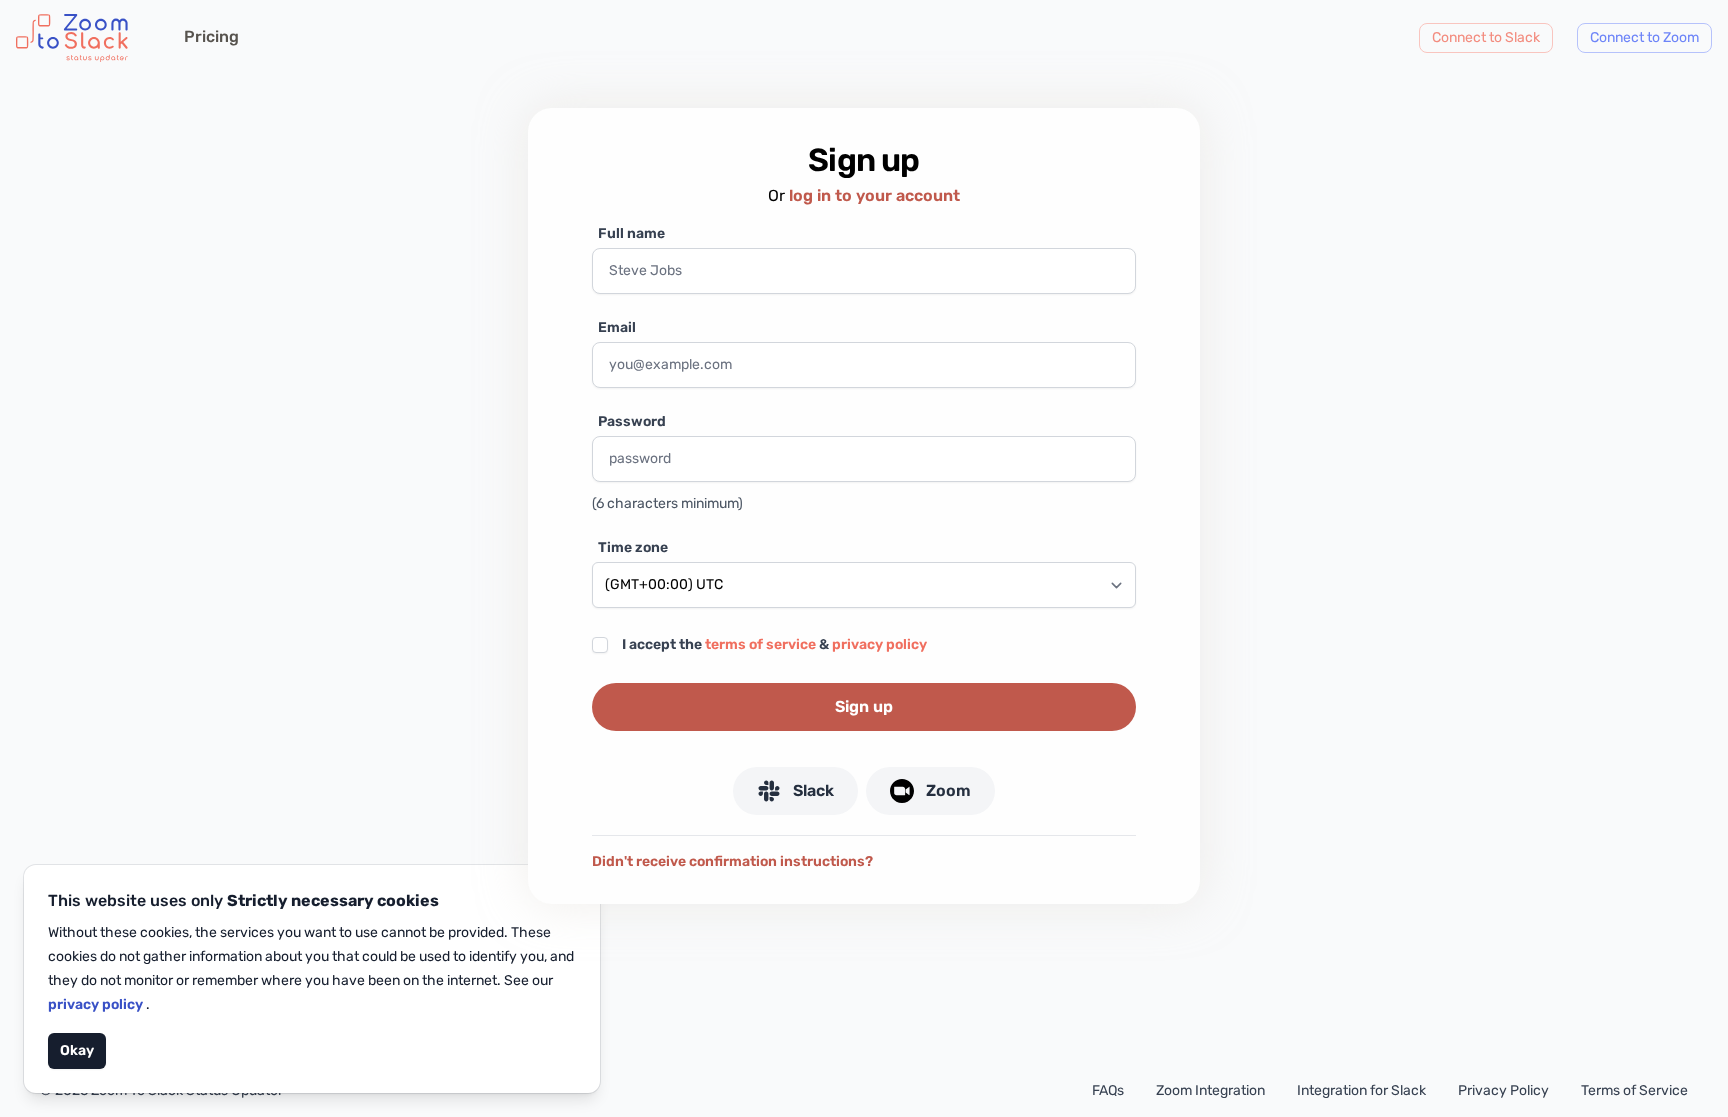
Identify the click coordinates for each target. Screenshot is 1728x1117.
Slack (813, 790)
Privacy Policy (1503, 1090)
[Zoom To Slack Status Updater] (72, 38)
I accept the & (774, 644)
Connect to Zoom (1644, 37)
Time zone (633, 547)
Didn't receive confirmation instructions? (732, 861)
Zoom (948, 790)
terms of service (760, 644)
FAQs (1108, 1090)
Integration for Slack (1361, 1090)
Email (617, 327)
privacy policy (97, 1004)
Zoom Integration (1210, 1090)
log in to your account (874, 195)
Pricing (211, 36)
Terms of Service (1634, 1090)
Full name (631, 233)
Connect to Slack (1486, 37)
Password (632, 421)
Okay (77, 1050)
